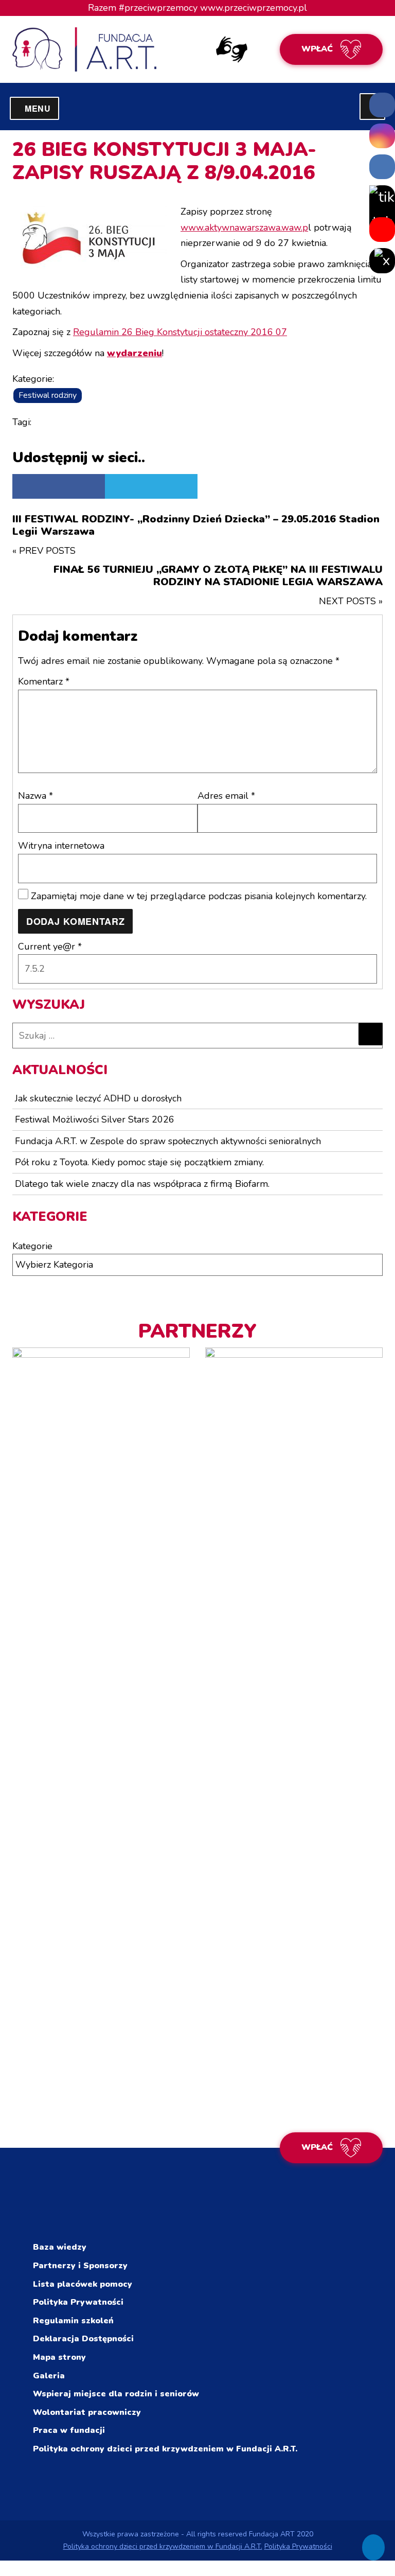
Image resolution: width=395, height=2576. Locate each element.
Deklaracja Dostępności (83, 2339)
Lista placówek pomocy (83, 2284)
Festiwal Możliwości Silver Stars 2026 (95, 1119)
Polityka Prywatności (78, 2302)
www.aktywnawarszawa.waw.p (244, 227)
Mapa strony (59, 2357)
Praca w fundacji (69, 2430)
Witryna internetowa (61, 846)
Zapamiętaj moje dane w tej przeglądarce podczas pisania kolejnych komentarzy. (199, 896)
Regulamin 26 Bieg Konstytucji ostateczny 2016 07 (180, 332)
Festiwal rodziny (48, 395)
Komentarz (44, 681)
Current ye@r (50, 947)
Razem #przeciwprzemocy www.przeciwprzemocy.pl (197, 8)
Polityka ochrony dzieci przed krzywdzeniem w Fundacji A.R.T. (165, 2449)
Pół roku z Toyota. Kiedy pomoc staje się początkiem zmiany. (139, 1162)
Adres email (226, 796)
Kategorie (32, 1246)
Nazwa (35, 796)
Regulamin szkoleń (73, 2321)
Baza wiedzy (60, 2247)
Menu (42, 108)
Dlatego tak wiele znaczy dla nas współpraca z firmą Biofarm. (142, 1184)
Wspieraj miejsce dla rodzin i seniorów (116, 2394)
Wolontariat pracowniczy (87, 2412)
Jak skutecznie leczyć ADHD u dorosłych (98, 1098)
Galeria (49, 2376)
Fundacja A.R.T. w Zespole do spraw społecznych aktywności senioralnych (168, 1141)
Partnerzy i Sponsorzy (80, 2266)
